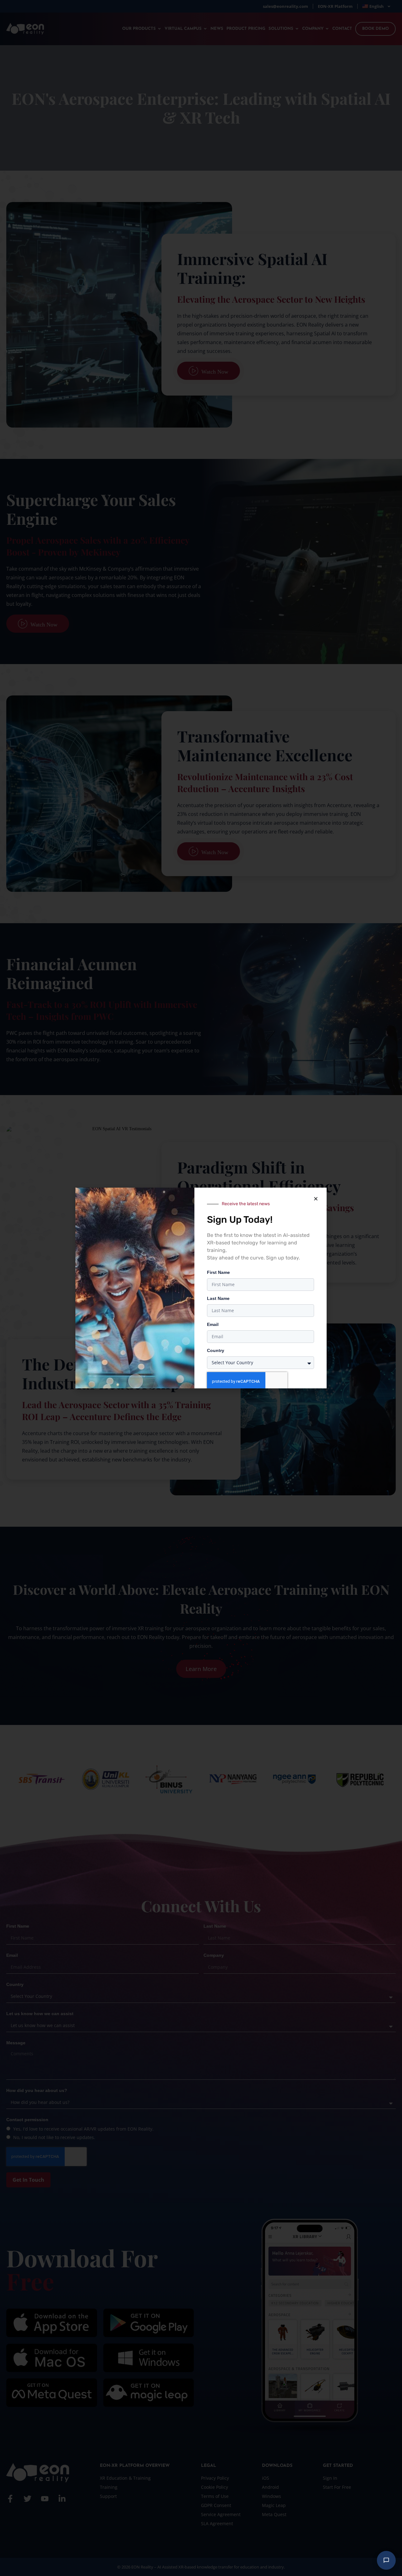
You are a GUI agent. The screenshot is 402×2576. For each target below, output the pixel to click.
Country (216, 1350)
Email (213, 1324)
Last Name (218, 1298)
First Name (218, 1272)
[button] (316, 1199)
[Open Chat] (386, 2560)
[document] (201, 1288)
